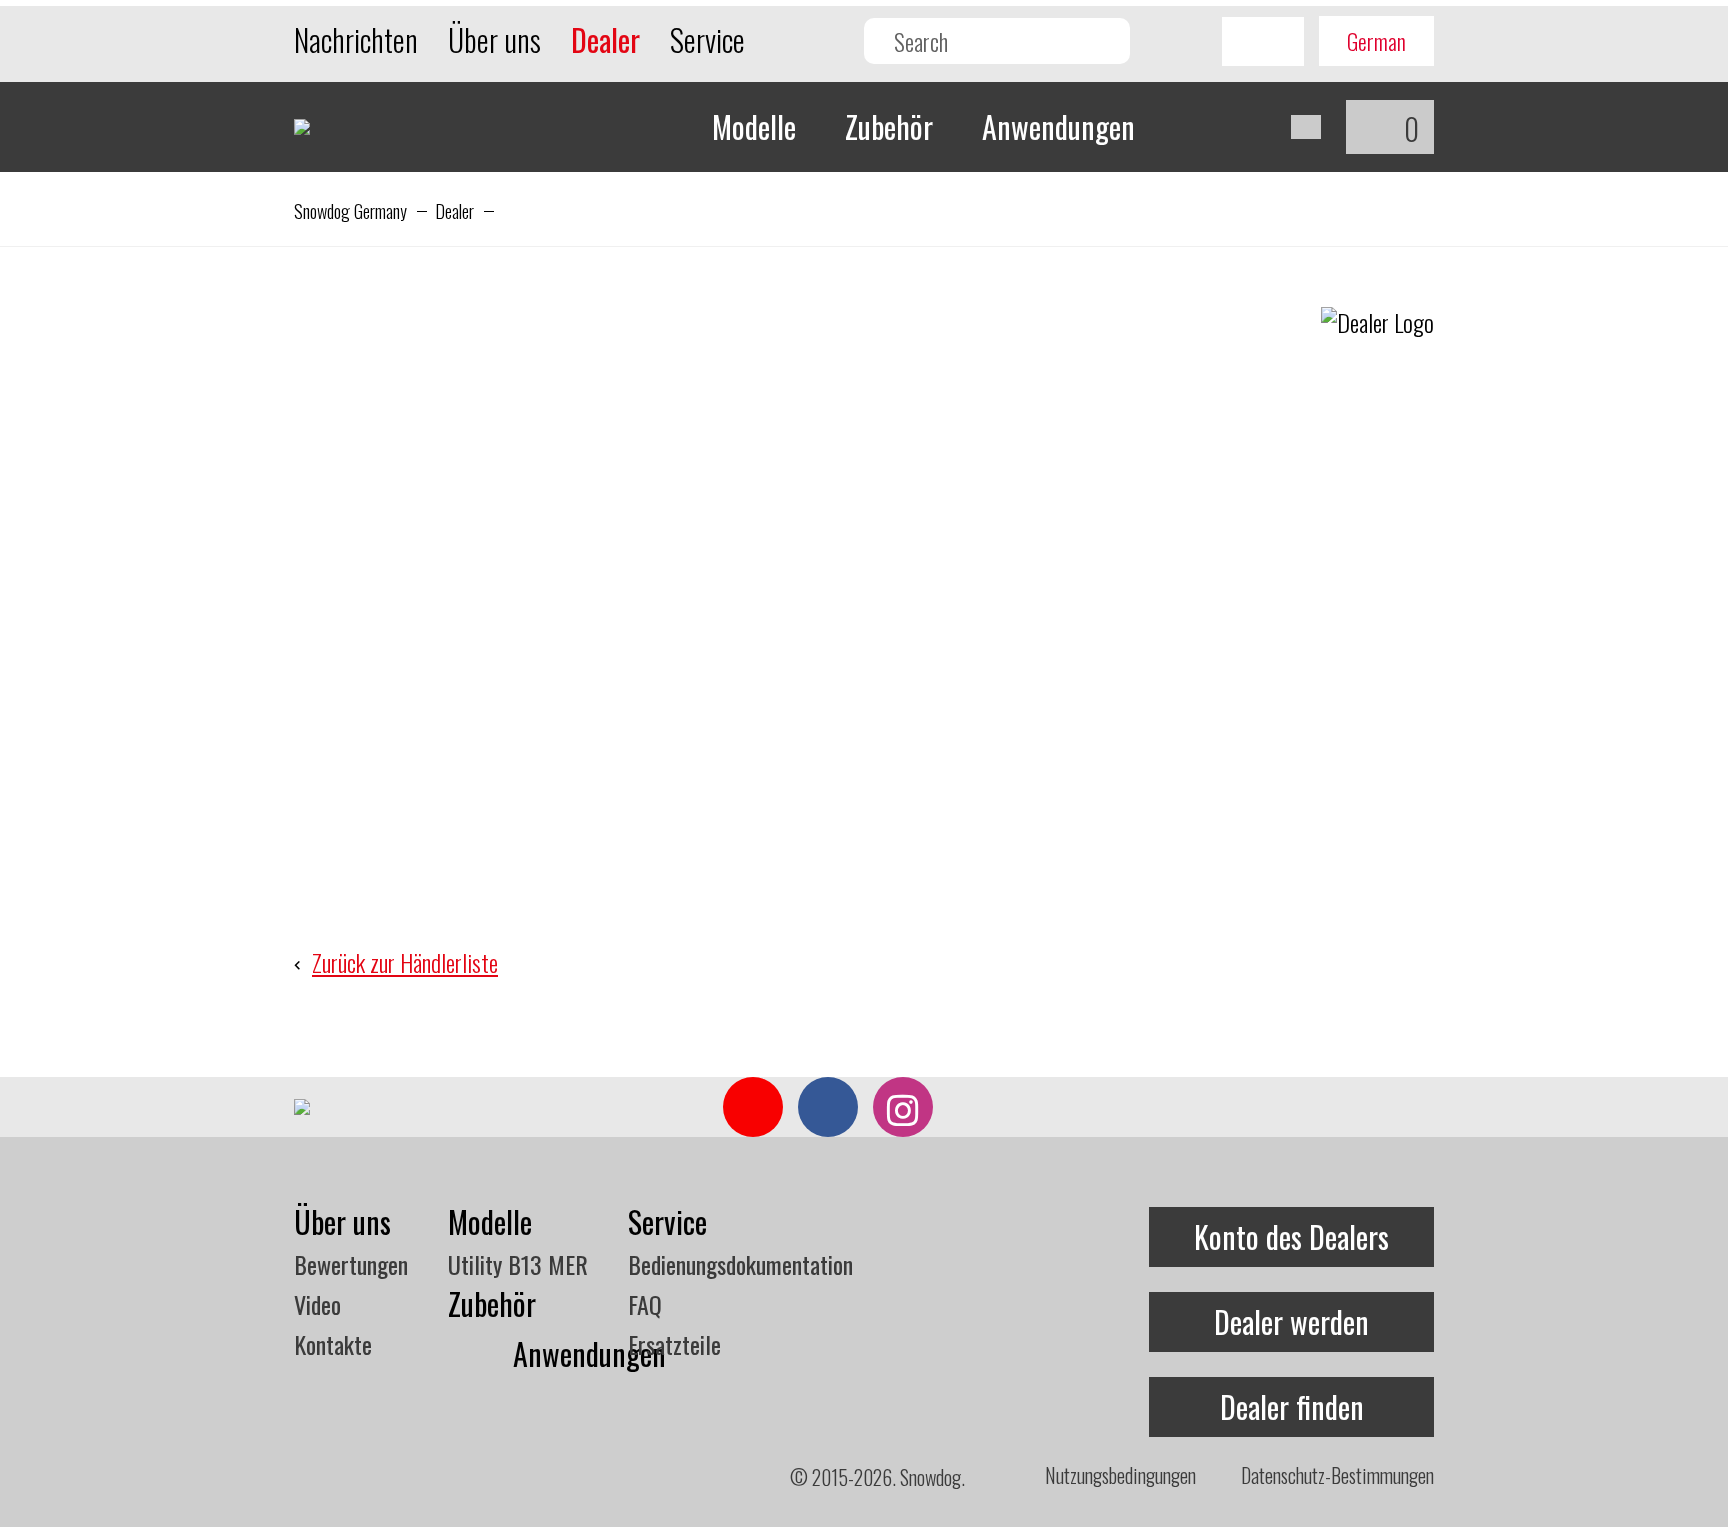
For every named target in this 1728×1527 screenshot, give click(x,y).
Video (317, 1304)
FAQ (645, 1304)
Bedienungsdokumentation (740, 1264)
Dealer (454, 211)
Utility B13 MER (518, 1264)
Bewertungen (351, 1264)
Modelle (754, 126)
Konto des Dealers (1291, 1236)
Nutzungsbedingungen (1120, 1475)
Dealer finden (1292, 1406)
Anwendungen (1058, 126)
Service (707, 39)
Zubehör (889, 126)
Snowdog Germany (350, 211)
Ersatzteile (674, 1344)
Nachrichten (356, 39)
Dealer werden (1291, 1321)
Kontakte (333, 1344)
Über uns (494, 39)
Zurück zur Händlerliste (405, 962)
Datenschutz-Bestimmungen (1337, 1475)
